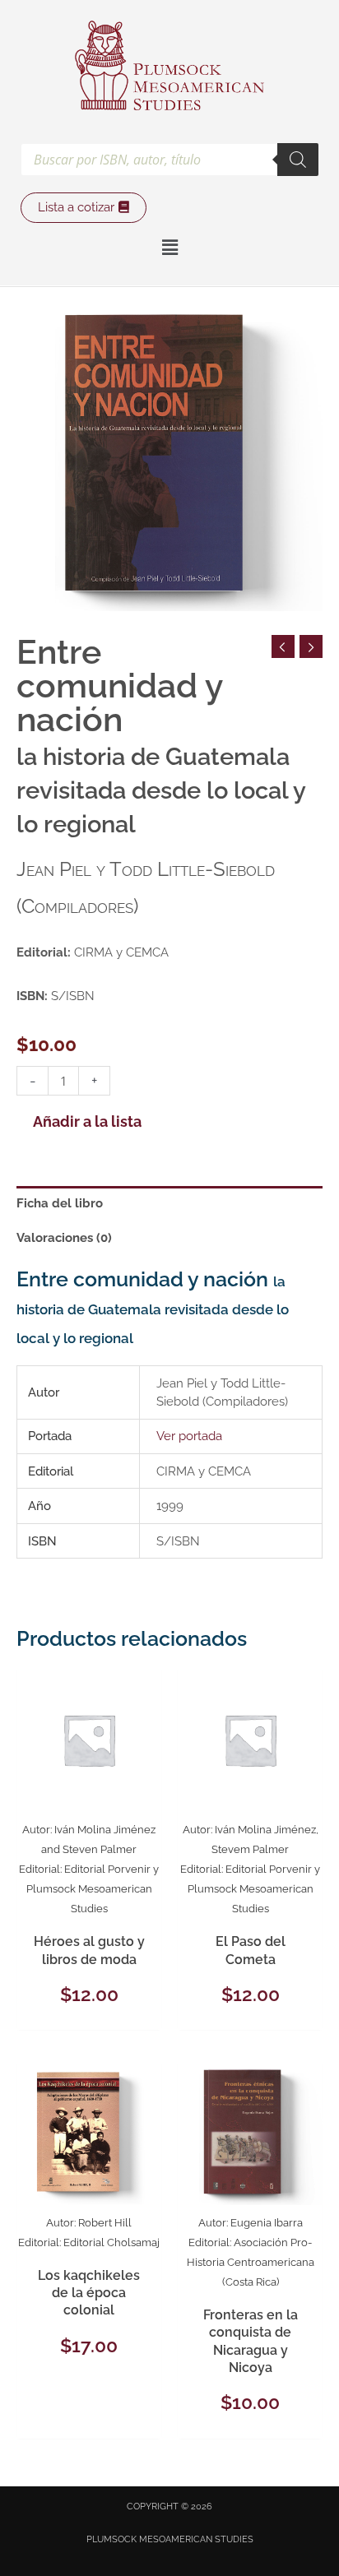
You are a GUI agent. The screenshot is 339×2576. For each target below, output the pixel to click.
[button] (169, 248)
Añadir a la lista (87, 1122)
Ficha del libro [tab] (60, 1203)
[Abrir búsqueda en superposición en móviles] (169, 160)
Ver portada (189, 1436)
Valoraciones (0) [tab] (64, 1237)
